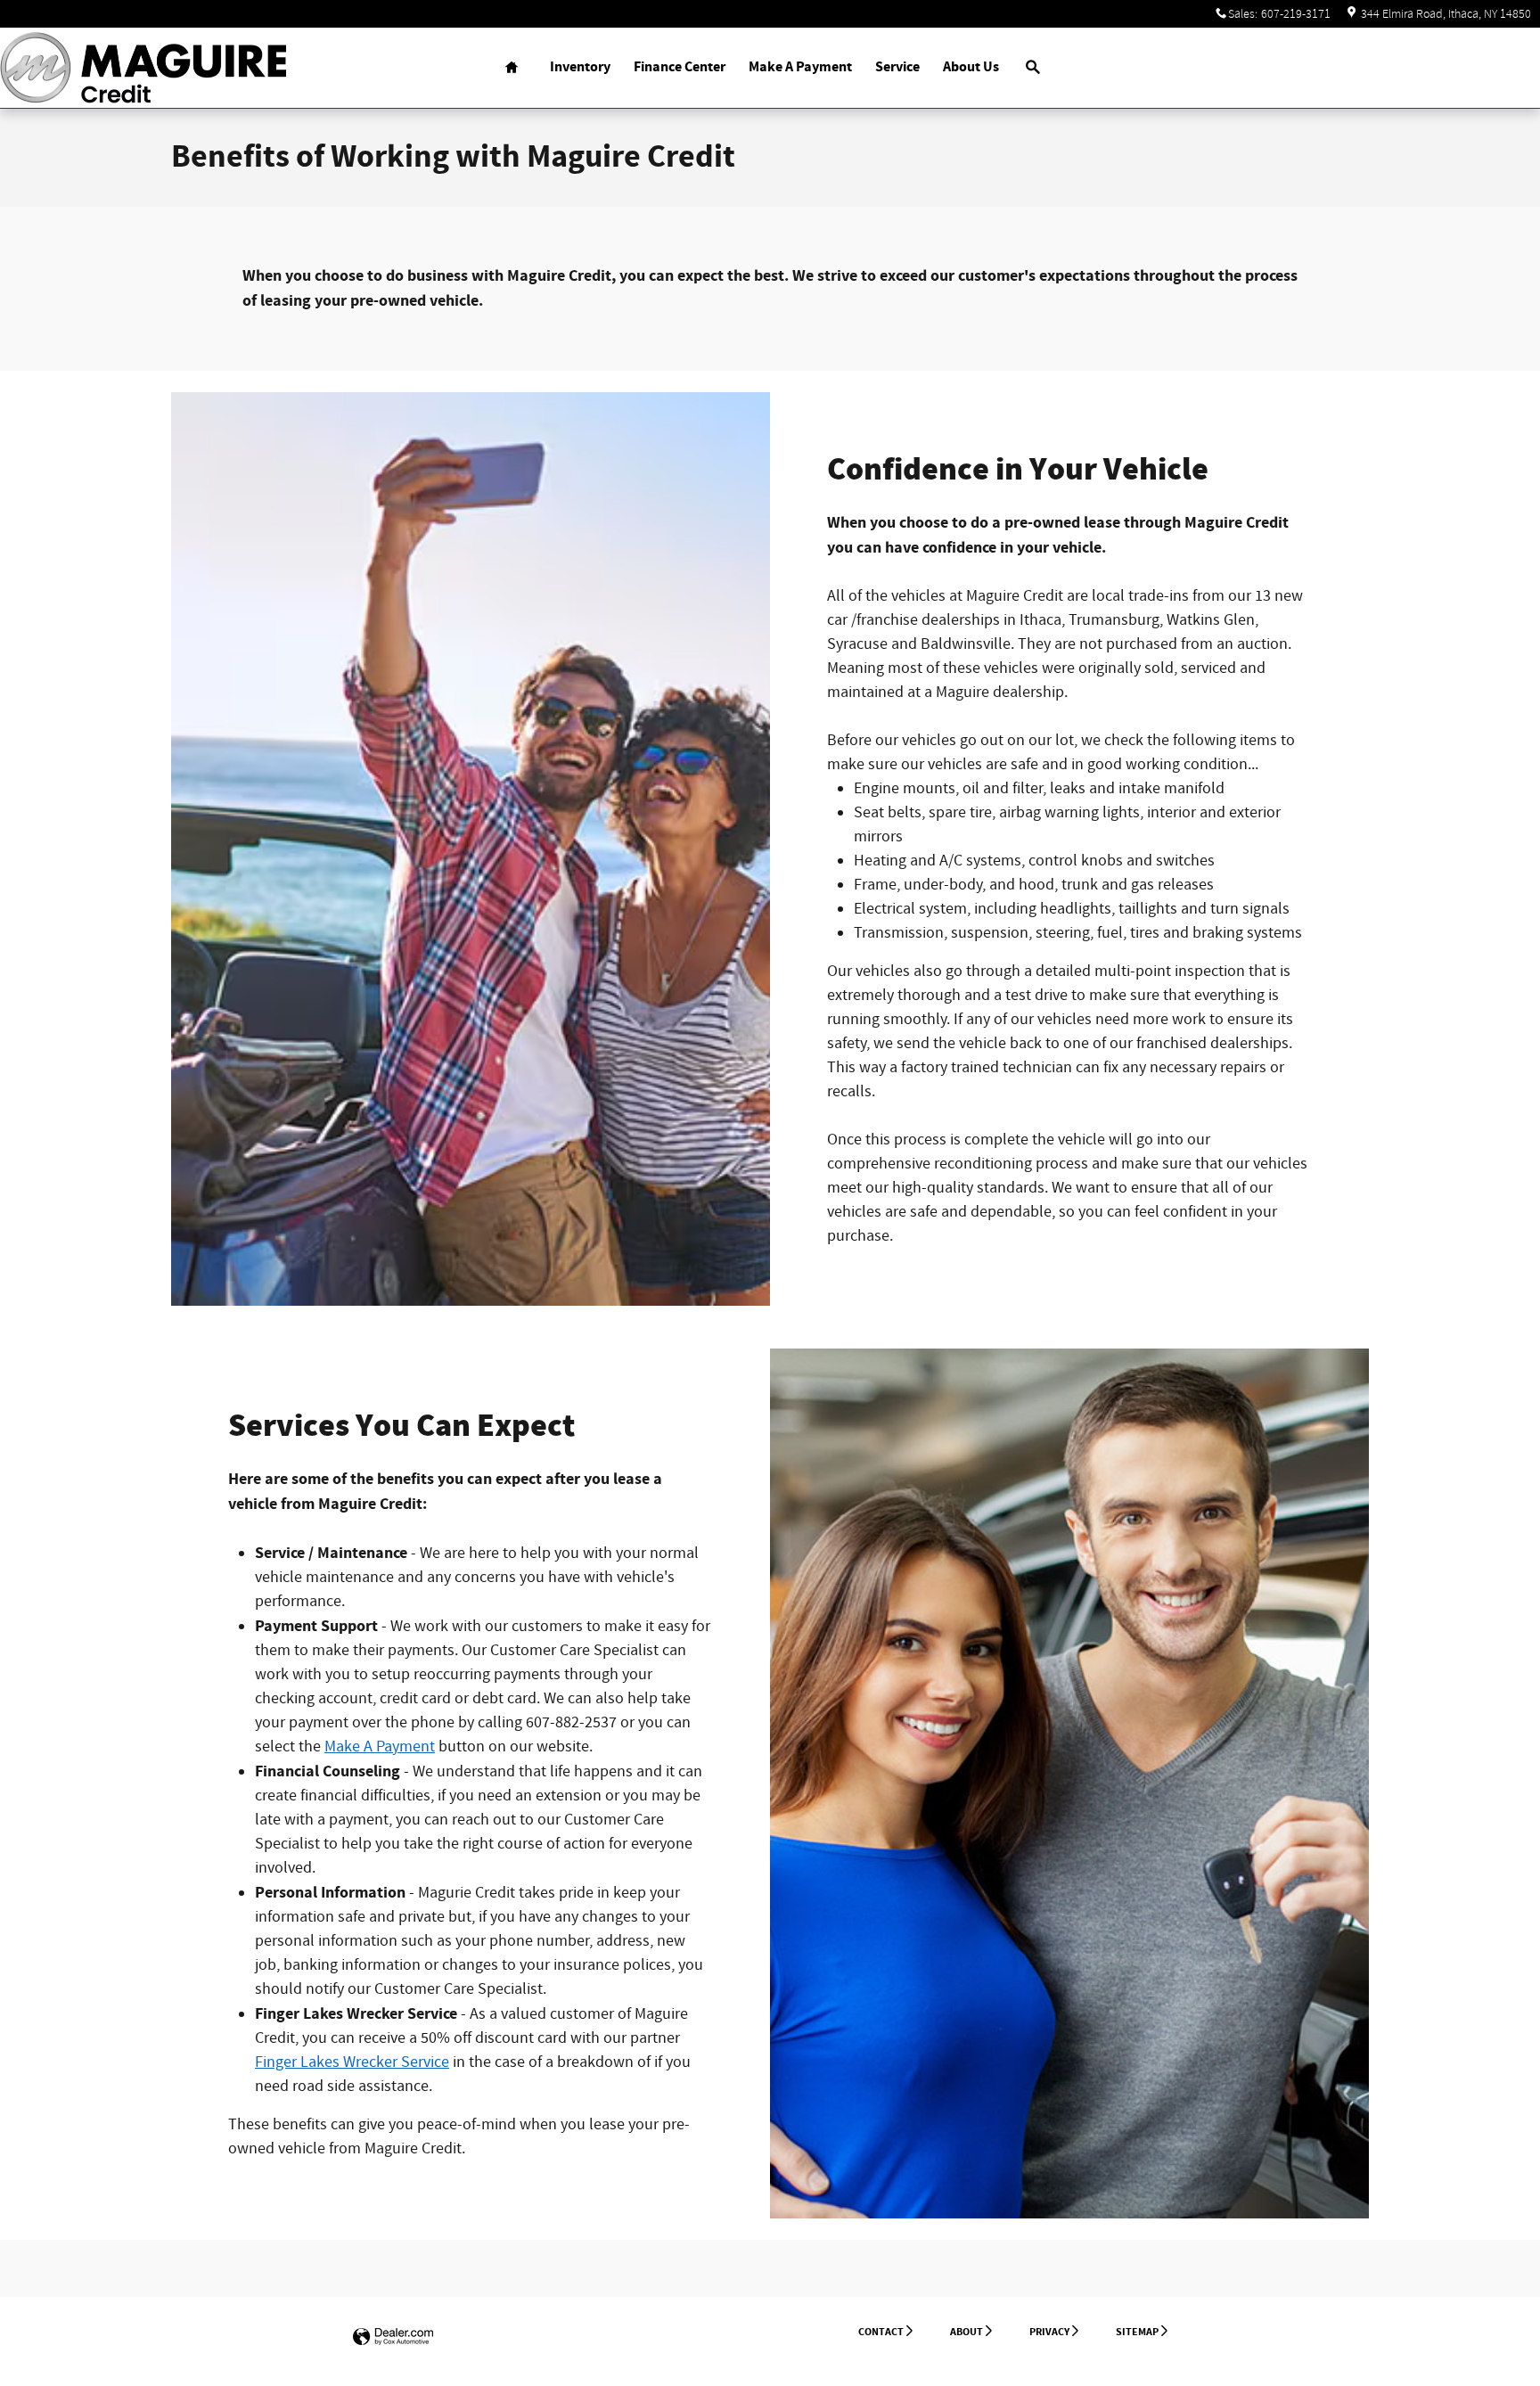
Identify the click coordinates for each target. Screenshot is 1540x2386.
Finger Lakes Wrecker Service (352, 2062)
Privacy (1049, 2332)
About (967, 2332)
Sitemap (1137, 2332)
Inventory (580, 67)
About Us (971, 67)
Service (897, 67)
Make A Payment (800, 67)
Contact (881, 2332)
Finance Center (680, 67)
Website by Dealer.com (393, 2337)
